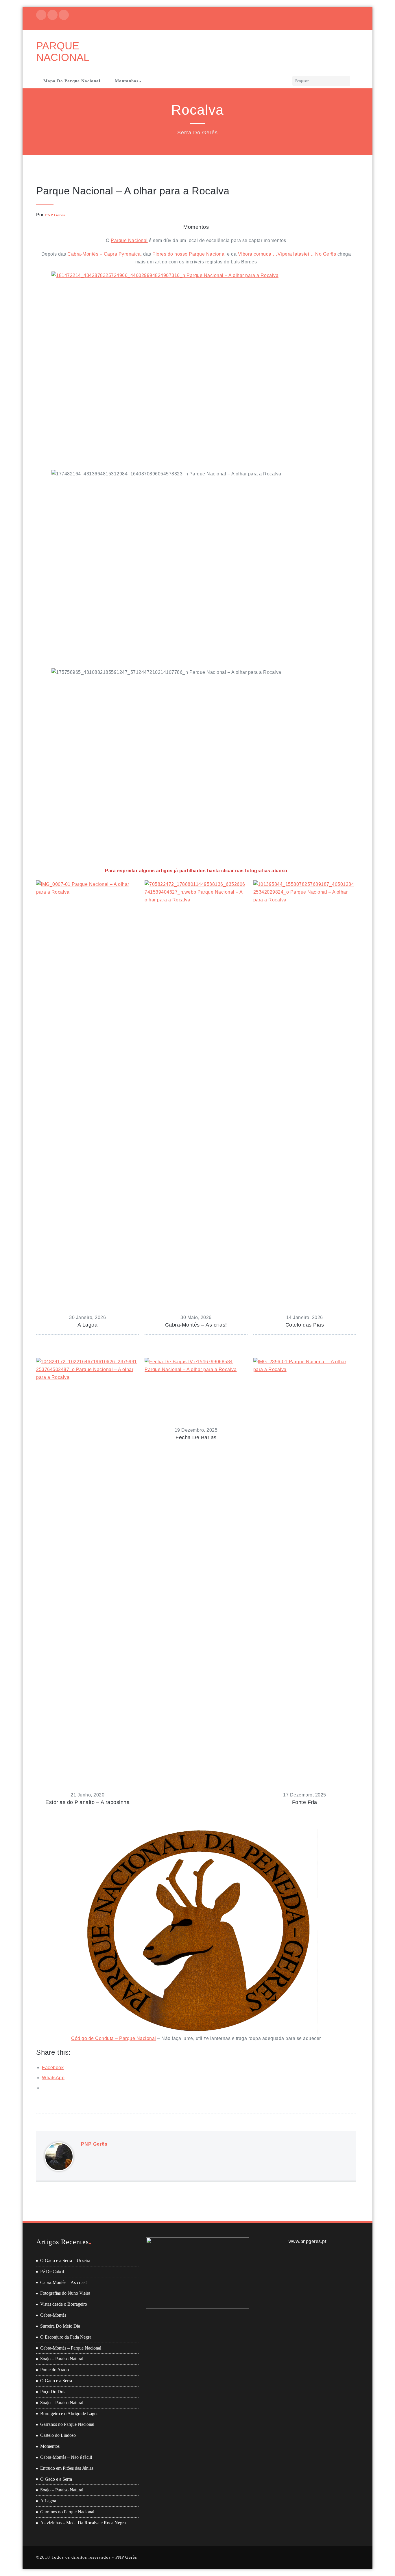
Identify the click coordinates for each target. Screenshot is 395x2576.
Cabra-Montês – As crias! (63, 2282)
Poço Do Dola (53, 2392)
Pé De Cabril (52, 2271)
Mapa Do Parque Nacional (72, 81)
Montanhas (127, 81)
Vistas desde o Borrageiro (64, 2304)
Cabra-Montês (53, 2315)
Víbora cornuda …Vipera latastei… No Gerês (287, 254)
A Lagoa (48, 2501)
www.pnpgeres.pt (308, 2241)
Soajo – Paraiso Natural (62, 2359)
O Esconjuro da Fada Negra (66, 2337)
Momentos (50, 2446)
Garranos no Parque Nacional (67, 2424)
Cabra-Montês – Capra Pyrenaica (104, 254)
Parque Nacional (129, 240)
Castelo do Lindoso (58, 2435)
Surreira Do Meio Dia (60, 2326)
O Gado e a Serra (56, 2381)
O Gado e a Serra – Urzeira (65, 2260)
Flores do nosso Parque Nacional (189, 254)
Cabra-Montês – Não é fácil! (66, 2457)
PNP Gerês (55, 215)
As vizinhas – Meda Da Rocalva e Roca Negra (83, 2523)
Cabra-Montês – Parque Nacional (71, 2348)
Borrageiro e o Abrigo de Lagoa (69, 2414)
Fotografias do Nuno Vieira (65, 2293)
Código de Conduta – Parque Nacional (114, 2038)
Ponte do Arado (55, 2370)
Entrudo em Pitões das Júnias (67, 2468)
